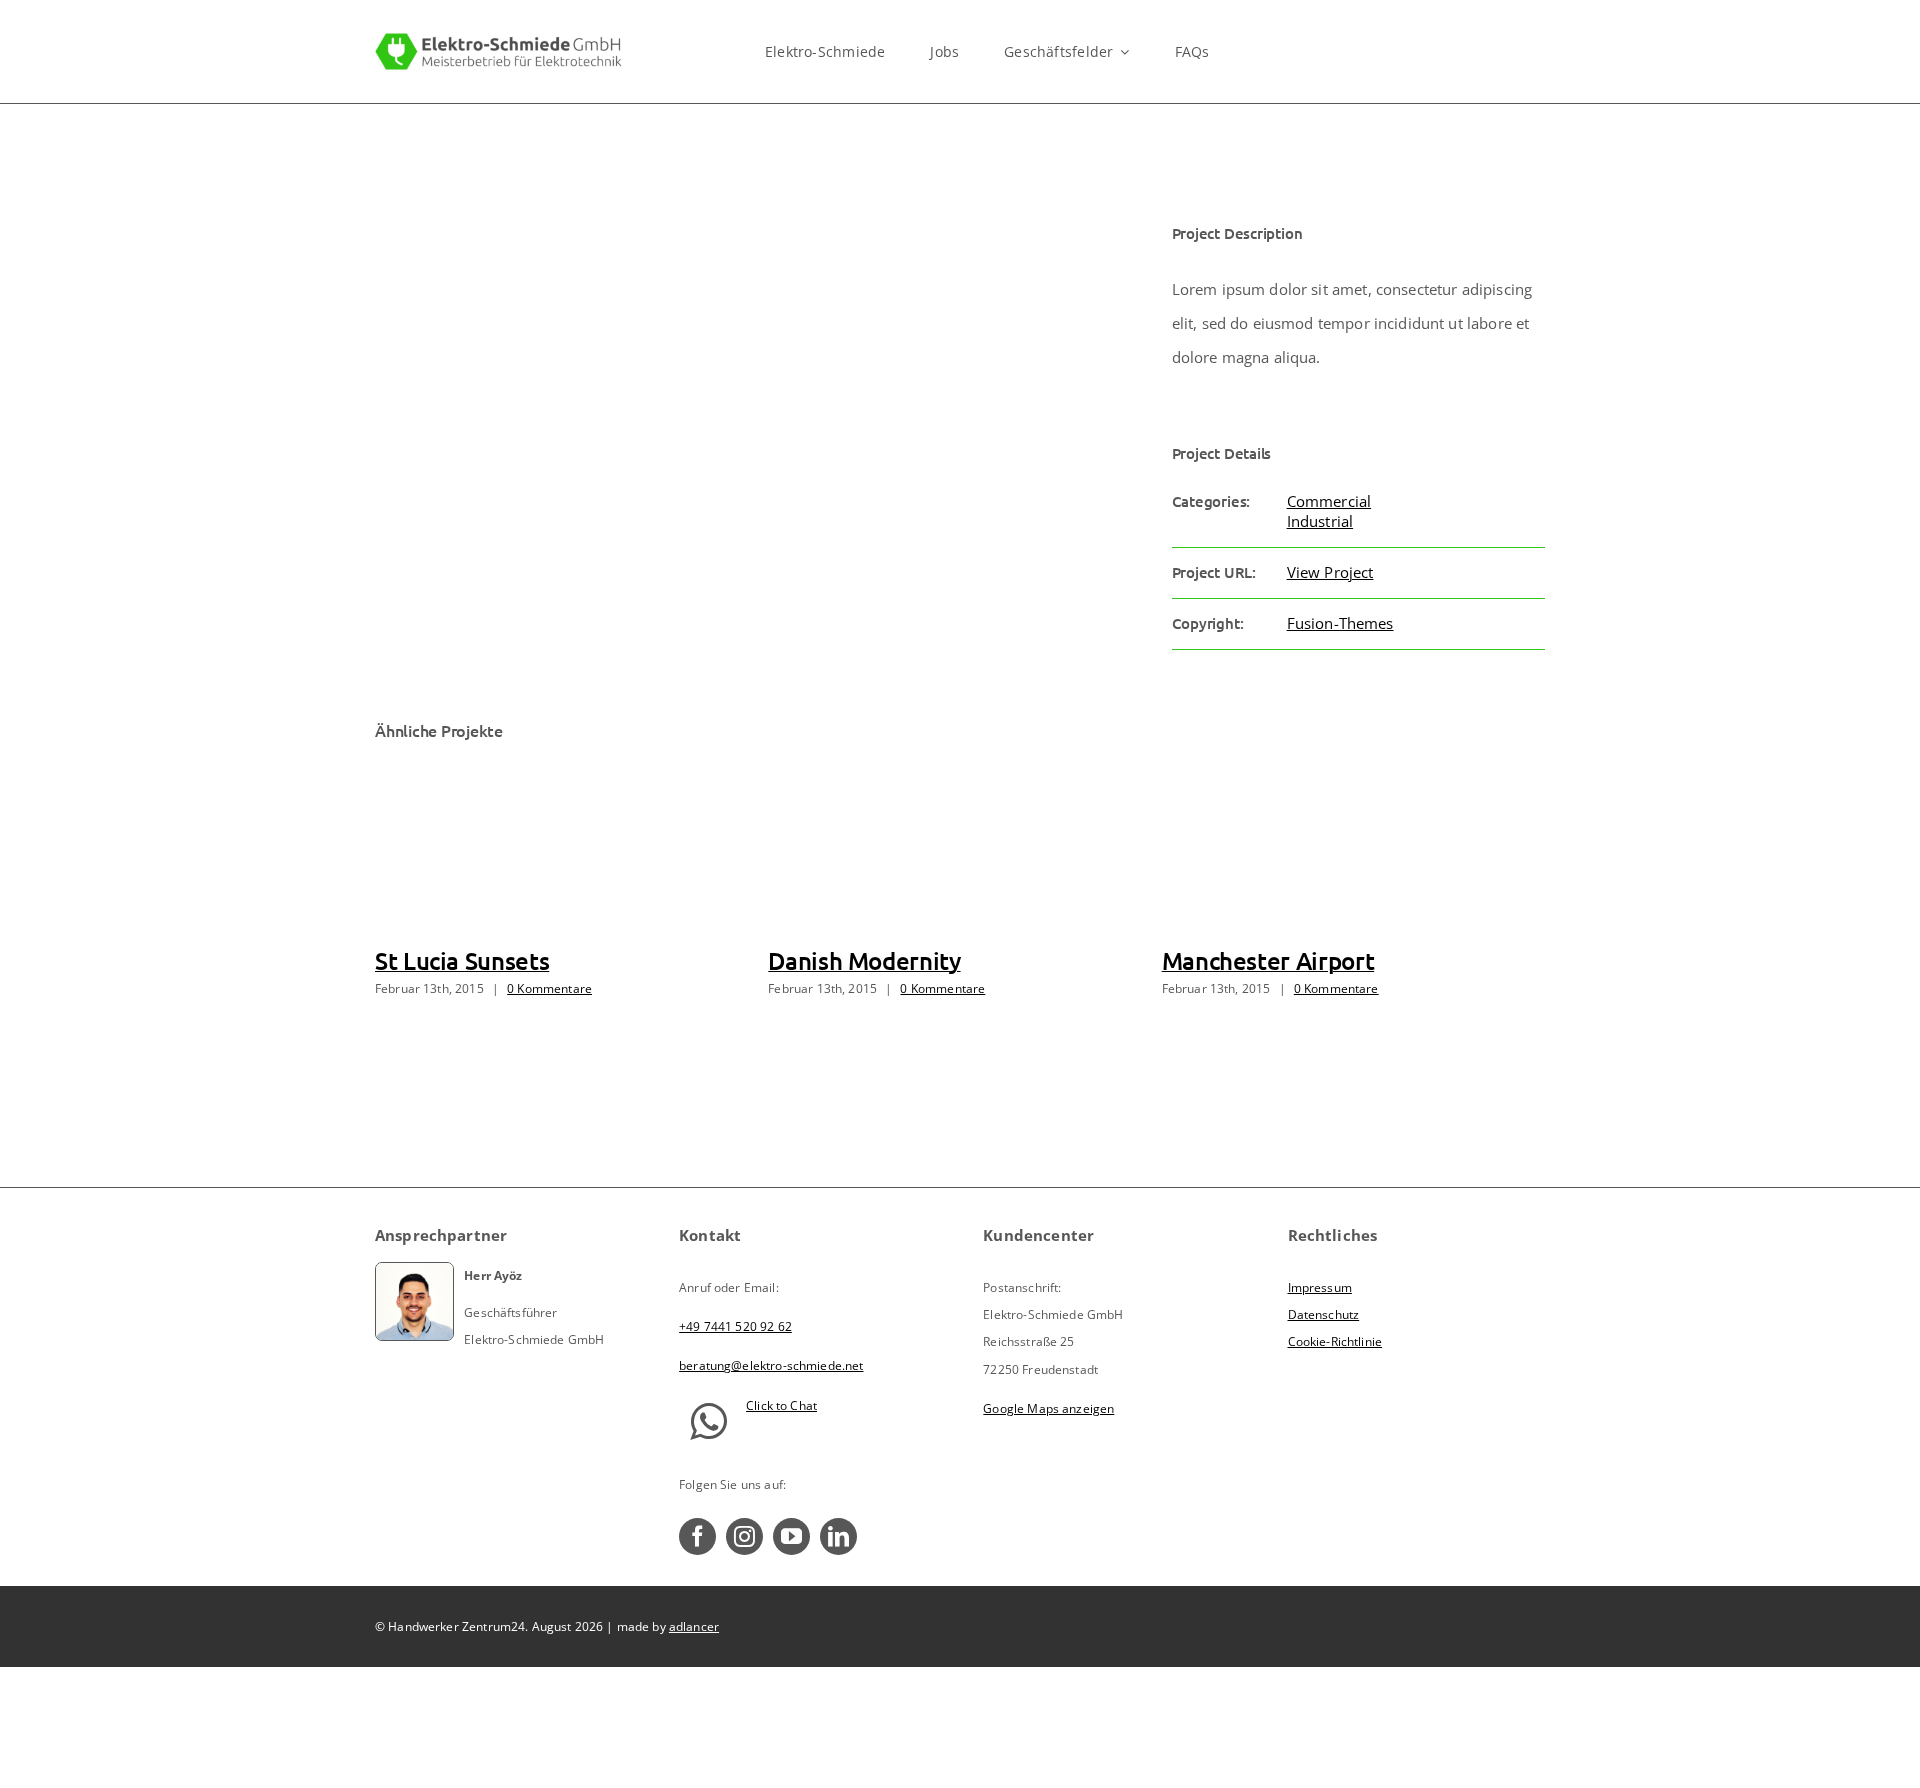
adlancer (694, 1626)
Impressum (1320, 1287)
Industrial (1320, 521)
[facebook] (697, 1536)
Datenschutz (1324, 1314)
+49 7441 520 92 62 (735, 1326)
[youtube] (791, 1536)
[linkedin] (838, 1536)
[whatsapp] (708, 1421)
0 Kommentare (549, 988)
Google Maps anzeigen (1048, 1408)
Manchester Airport (1268, 960)
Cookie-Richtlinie (1335, 1341)
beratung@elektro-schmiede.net (771, 1365)
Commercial (1329, 501)
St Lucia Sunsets (462, 960)
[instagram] (744, 1536)
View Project (1330, 572)
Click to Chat (781, 1405)
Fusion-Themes (1340, 623)
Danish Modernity (864, 960)
